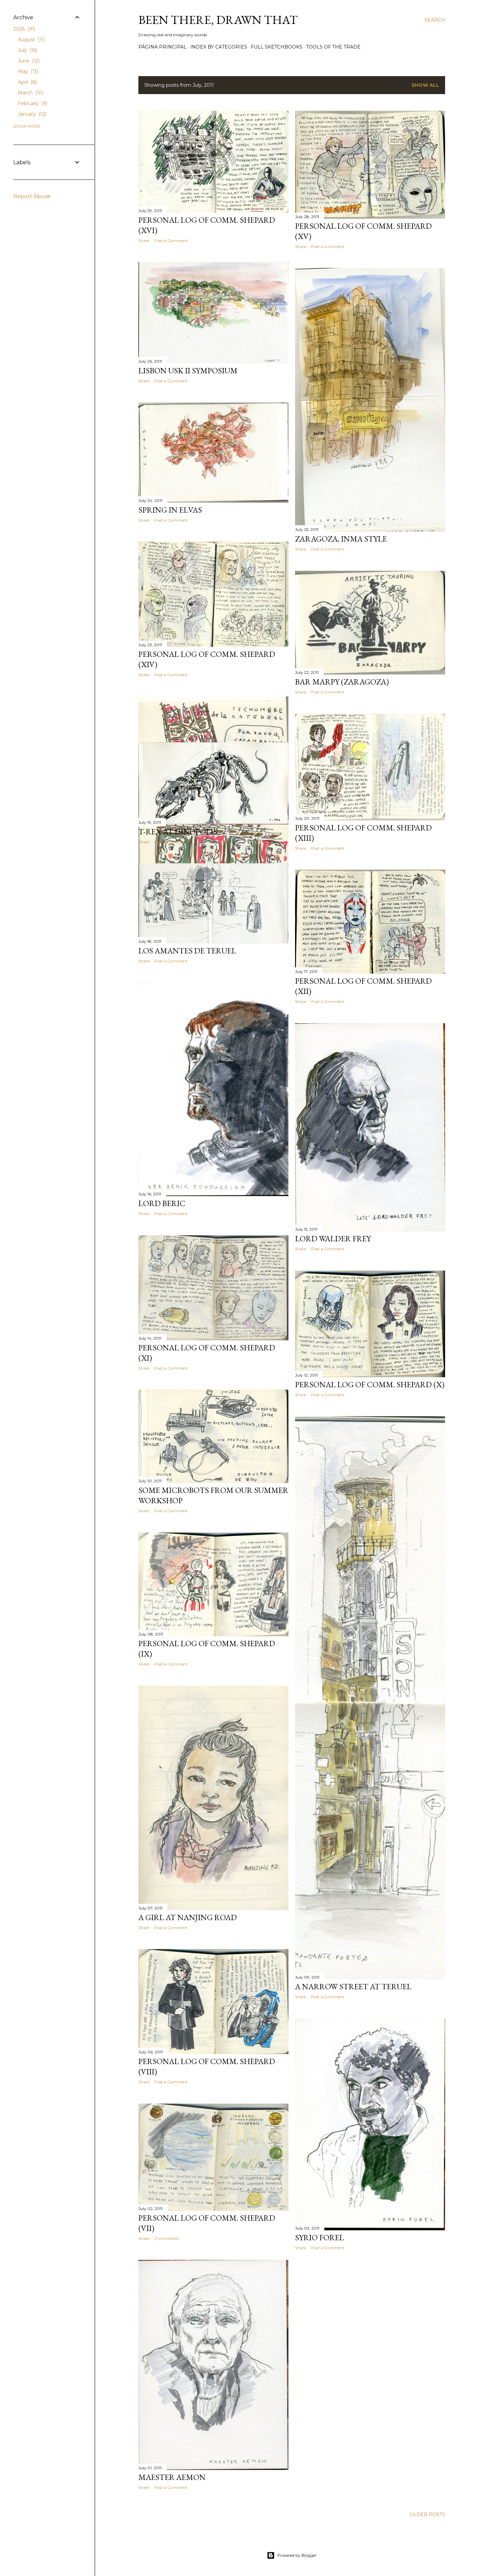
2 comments (166, 2238)
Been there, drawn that (218, 20)
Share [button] (144, 241)
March (30, 93)
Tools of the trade (333, 47)
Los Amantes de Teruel (187, 951)
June (28, 61)
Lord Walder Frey (333, 1238)
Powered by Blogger (297, 2555)
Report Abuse (32, 196)
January (31, 114)
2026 (24, 29)
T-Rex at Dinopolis (178, 832)
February (32, 103)
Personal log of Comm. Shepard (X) (370, 1384)
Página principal (163, 47)
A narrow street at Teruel (353, 1986)
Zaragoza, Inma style (341, 539)
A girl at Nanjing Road (188, 1917)
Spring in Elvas (170, 510)
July (27, 50)
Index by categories (219, 47)
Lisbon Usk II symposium (188, 370)
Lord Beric (162, 1203)
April (27, 82)
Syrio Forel (320, 2237)
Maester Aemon (172, 2477)
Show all (425, 85)
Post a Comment (171, 241)
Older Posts (427, 2515)
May (27, 71)
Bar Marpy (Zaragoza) (342, 682)
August (31, 40)
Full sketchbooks (277, 47)
